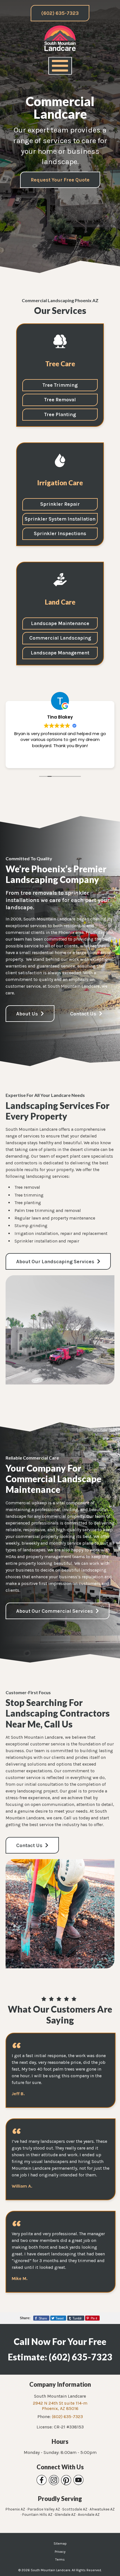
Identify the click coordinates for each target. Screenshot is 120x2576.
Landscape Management (60, 653)
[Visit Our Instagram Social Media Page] (54, 2480)
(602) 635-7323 (60, 13)
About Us (28, 1014)
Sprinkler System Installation (60, 519)
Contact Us (84, 1014)
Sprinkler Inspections (60, 533)
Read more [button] (62, 760)
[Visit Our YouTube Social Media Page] (78, 2480)
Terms (60, 2559)
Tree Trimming (60, 385)
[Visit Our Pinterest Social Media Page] (66, 2480)
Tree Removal (60, 400)
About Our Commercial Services (55, 1611)
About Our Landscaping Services (56, 1262)
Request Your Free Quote (60, 180)
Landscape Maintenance (60, 623)
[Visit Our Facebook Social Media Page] (42, 2480)
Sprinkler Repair (60, 504)
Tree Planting (60, 414)
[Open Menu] (60, 66)
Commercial (60, 638)
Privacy (60, 2552)
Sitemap (60, 2544)
